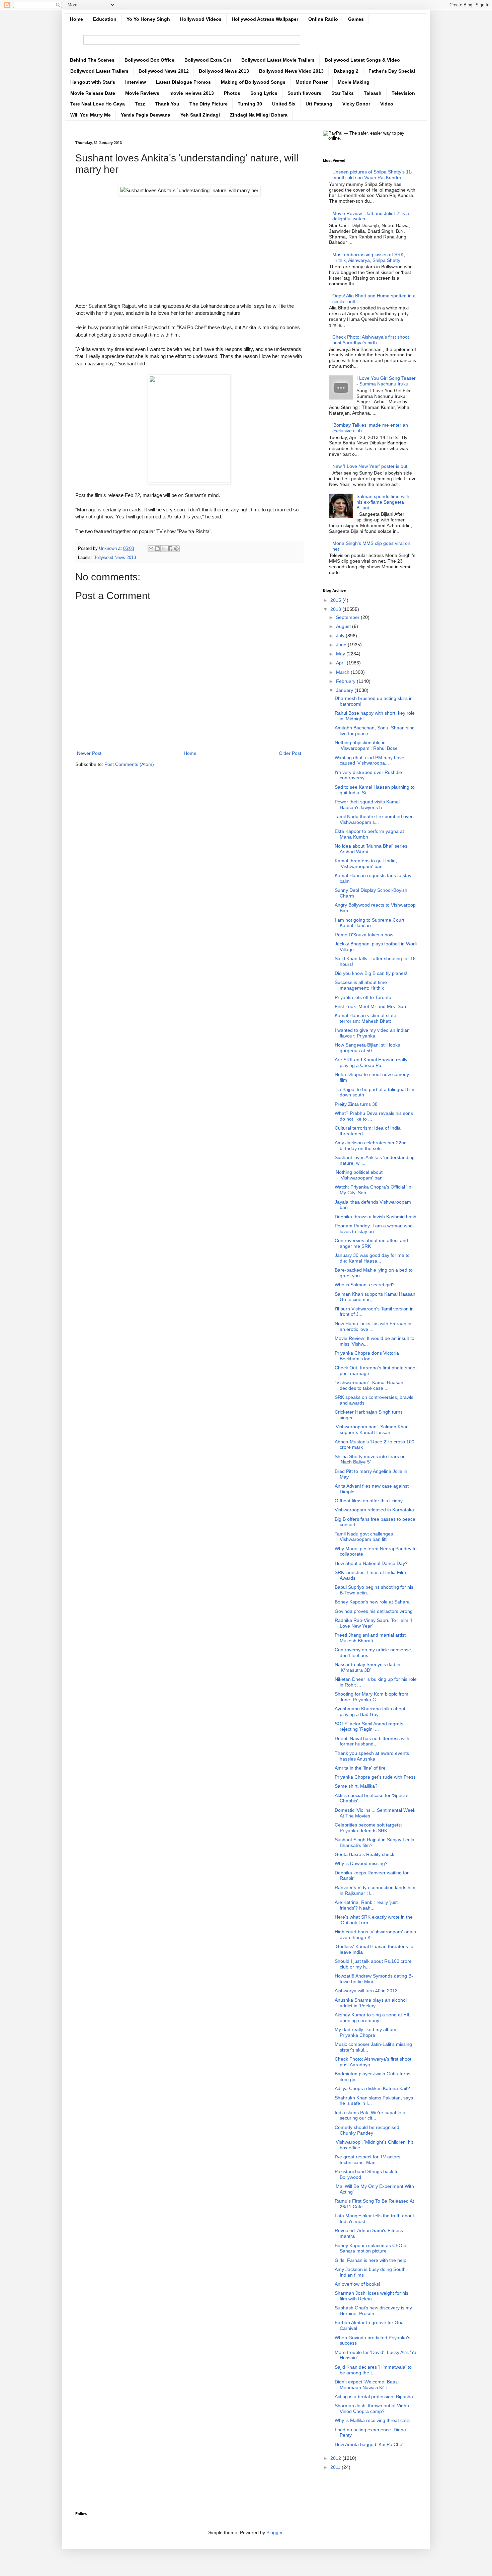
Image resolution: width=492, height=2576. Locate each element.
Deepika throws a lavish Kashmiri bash (376, 1217)
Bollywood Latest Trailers (99, 71)
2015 (336, 600)
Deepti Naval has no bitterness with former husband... (372, 1741)
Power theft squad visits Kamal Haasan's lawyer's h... (367, 805)
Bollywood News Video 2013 (291, 71)
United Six (284, 104)
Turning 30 (250, 104)
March (343, 672)
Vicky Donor (356, 104)
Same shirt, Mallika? (356, 1786)
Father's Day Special (392, 71)
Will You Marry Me (91, 115)
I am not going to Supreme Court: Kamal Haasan (370, 923)
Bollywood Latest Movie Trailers (278, 60)
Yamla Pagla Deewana (146, 115)
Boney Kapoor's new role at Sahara (372, 1602)
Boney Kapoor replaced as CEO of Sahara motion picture (371, 2248)
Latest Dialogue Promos (183, 82)
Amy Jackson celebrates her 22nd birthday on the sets (371, 1146)
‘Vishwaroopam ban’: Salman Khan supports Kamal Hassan (372, 1429)
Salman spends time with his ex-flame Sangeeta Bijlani (383, 502)
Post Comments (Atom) (129, 764)
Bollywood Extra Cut (208, 60)
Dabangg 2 (346, 71)
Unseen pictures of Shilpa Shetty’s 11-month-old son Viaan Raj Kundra (373, 175)
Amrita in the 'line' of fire (360, 1768)
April (341, 663)
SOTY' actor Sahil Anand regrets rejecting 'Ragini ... (369, 1727)
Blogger (274, 2532)
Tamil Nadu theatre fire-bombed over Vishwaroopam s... (374, 819)
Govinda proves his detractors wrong (374, 1611)
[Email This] (151, 549)
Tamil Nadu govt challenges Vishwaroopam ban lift (364, 1537)
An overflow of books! (357, 2284)
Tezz (140, 104)
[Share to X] (164, 549)
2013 (336, 609)
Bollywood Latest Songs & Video (362, 60)
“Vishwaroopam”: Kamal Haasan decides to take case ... (369, 1385)
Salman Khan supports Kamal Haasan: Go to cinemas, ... (376, 1297)
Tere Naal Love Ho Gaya (98, 104)
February (346, 681)
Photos (232, 93)
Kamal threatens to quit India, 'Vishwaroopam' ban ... (366, 864)
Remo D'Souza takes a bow (364, 935)
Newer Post (89, 753)
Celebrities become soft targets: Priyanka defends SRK (368, 1828)
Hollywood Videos (201, 19)
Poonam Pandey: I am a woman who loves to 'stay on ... (374, 1229)
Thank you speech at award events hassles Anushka (372, 1756)
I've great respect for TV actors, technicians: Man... (368, 2160)
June (342, 645)
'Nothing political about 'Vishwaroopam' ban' (359, 1175)
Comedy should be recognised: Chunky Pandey (368, 2130)
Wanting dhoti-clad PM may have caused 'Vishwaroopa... (370, 760)
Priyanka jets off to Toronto (363, 997)
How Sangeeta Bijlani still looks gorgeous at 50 (367, 1048)
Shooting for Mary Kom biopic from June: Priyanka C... (372, 1697)
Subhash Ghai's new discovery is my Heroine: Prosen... (373, 2311)
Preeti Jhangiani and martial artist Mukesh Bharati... (370, 1638)
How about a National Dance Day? (371, 1563)
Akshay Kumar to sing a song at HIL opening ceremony (373, 2018)
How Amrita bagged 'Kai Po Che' (369, 2444)
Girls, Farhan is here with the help (371, 2260)
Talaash (373, 93)
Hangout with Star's (93, 82)
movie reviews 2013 (192, 93)
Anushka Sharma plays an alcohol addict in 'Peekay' (371, 2003)
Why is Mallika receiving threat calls (372, 2420)
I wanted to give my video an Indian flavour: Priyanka (372, 1033)
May (341, 654)
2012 (336, 2458)
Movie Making (354, 82)
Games (356, 19)
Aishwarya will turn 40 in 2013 (366, 1991)
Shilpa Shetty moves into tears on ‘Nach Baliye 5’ (370, 1459)
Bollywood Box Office (149, 60)
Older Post (290, 753)
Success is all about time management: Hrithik (361, 985)
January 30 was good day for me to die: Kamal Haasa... (372, 1258)
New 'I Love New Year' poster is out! (371, 466)
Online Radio (323, 19)
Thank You (167, 104)
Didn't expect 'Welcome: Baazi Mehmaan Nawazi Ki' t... (367, 2385)
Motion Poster (312, 82)
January (345, 690)
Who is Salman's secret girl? (365, 1285)
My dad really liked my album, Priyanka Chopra (366, 2032)
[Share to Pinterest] (176, 549)
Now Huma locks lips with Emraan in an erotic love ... (373, 1326)
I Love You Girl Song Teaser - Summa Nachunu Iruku (386, 381)
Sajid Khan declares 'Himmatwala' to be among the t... (373, 2370)
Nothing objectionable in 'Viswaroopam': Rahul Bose (366, 745)
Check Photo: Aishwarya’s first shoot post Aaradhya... (373, 2062)
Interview (136, 82)
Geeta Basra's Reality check (364, 1854)
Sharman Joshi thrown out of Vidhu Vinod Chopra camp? (372, 2408)
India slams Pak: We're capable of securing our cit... (371, 2115)
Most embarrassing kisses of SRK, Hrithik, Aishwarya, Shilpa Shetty (369, 257)
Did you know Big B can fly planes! (371, 973)
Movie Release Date (93, 93)
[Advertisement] (189, 246)
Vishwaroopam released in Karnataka (374, 1510)
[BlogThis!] (157, 549)
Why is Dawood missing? (361, 1863)
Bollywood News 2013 (224, 71)
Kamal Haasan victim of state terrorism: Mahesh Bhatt (365, 1018)
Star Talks (343, 93)
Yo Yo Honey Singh (148, 19)
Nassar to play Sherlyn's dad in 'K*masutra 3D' (367, 1667)
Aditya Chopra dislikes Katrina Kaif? (372, 2088)
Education (105, 19)
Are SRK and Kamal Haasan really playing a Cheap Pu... (371, 1062)
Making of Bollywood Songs (253, 82)
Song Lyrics (264, 93)
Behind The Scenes (92, 60)
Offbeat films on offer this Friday (369, 1501)
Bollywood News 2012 (164, 71)
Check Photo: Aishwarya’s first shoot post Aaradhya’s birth (371, 340)
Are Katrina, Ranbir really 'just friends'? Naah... (366, 1905)
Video (387, 104)
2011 (336, 2467)
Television (403, 93)
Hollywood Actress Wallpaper (265, 19)
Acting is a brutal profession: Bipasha (374, 2396)
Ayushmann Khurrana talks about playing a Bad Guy (370, 1711)
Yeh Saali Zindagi (200, 115)
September (348, 617)
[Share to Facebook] (170, 549)
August (344, 626)
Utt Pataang (319, 104)
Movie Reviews (142, 93)
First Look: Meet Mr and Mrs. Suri (370, 1006)
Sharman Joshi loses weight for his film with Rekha (372, 2296)
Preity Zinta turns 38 (356, 1104)
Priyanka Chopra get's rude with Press (375, 1777)
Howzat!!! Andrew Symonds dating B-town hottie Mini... (374, 1979)
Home (76, 19)
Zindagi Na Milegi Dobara (259, 115)
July (341, 636)
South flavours (304, 93)
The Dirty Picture (209, 104)
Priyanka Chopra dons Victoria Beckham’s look (367, 1356)
